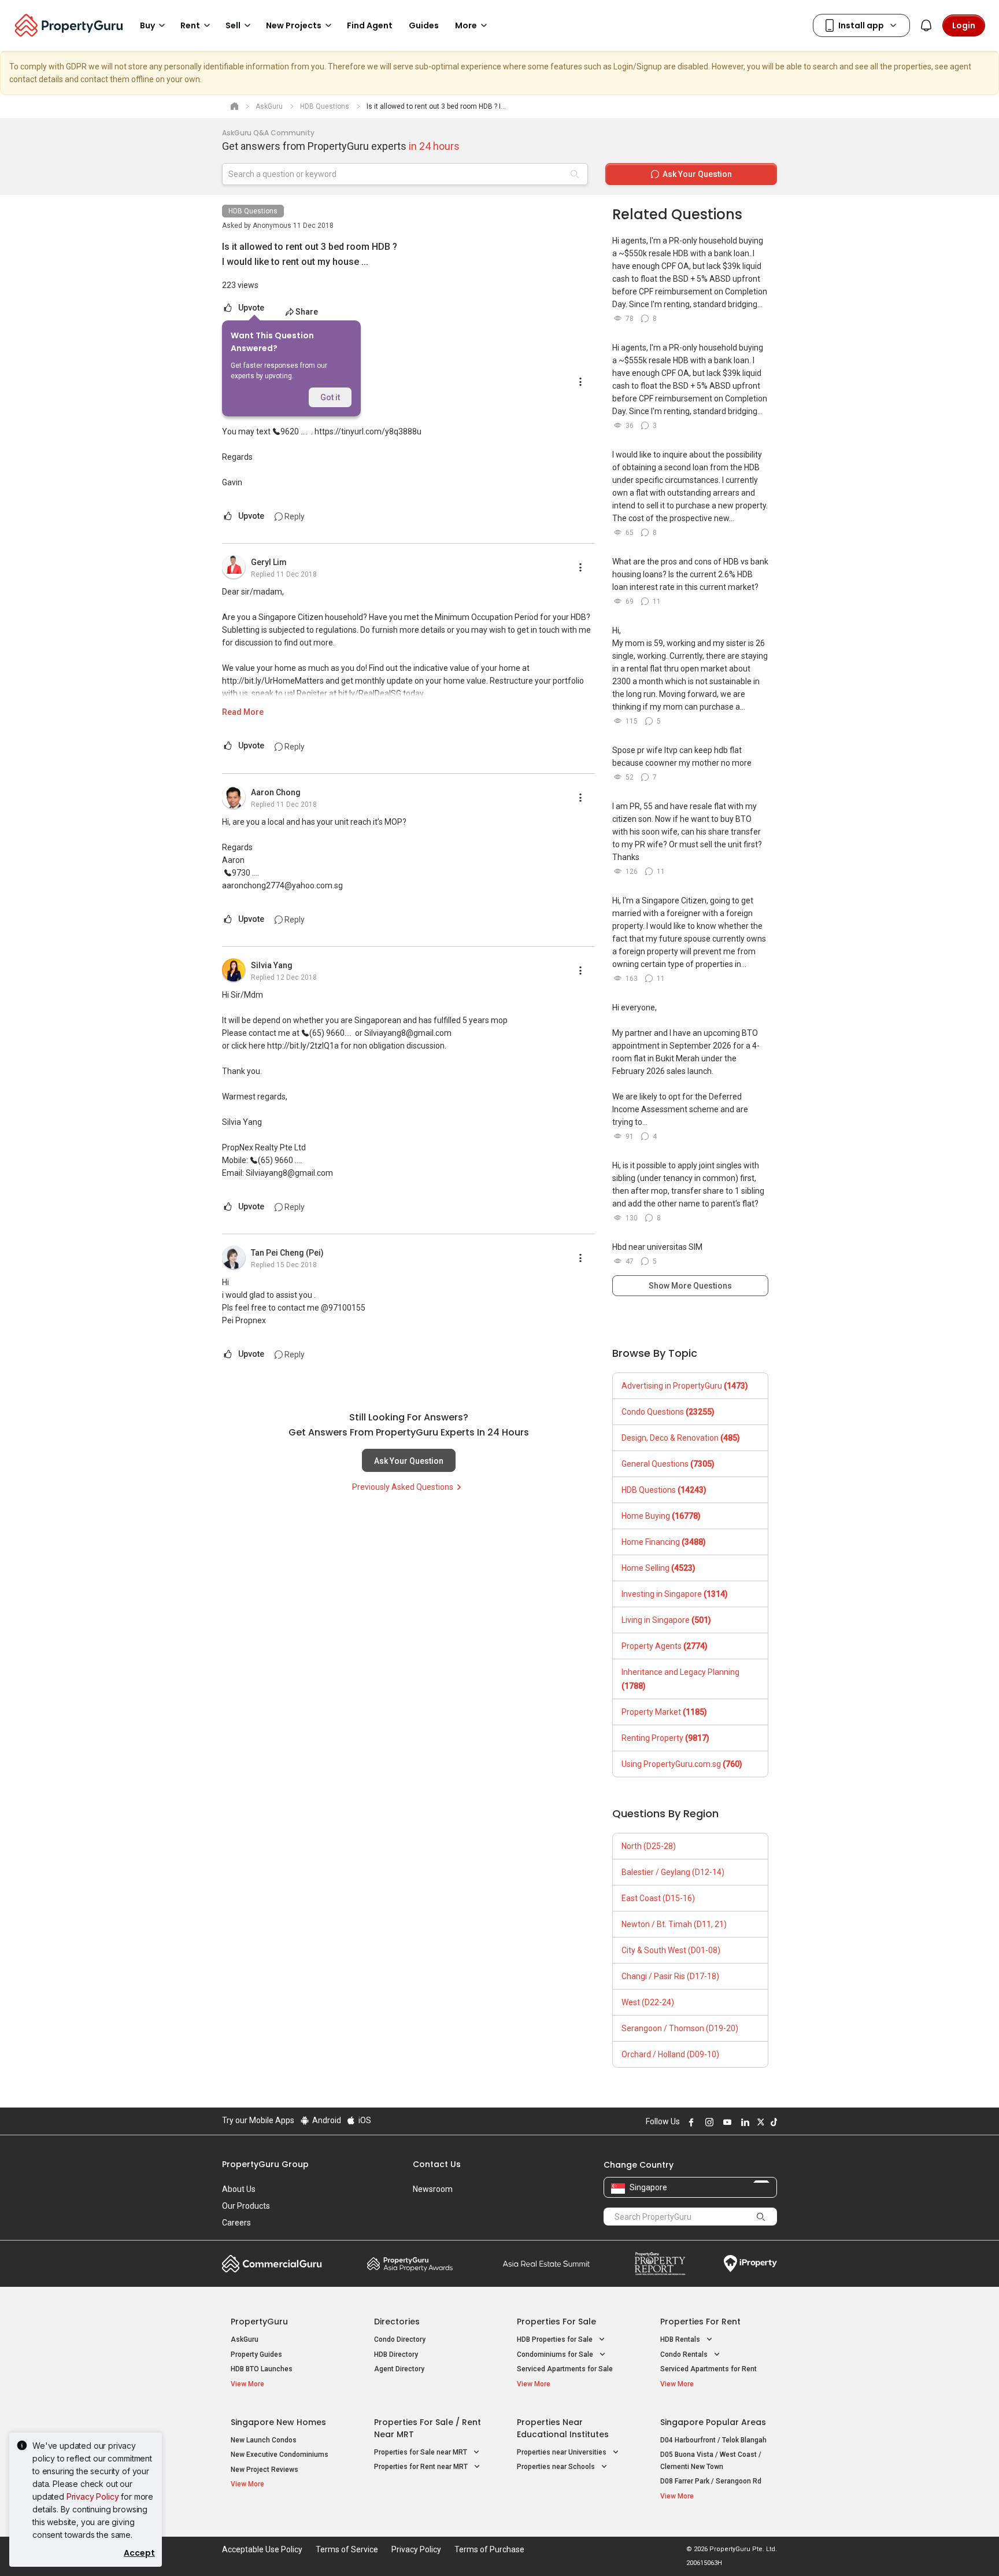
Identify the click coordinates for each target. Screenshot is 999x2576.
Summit (546, 2264)
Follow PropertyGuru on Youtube (726, 2122)
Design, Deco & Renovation (681, 1438)
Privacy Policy (93, 2496)
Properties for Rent (700, 2322)
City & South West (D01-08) (671, 1950)
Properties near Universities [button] (563, 2452)
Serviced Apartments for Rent (708, 2369)
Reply (294, 516)
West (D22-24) (648, 2002)
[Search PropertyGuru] (761, 2216)
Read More (243, 712)
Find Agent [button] (370, 25)
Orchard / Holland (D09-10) (670, 2054)
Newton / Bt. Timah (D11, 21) (674, 1924)
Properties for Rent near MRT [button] (422, 2467)
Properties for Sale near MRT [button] (421, 2452)
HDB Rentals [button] (681, 2339)
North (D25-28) (649, 1846)
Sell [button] (233, 25)
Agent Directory (399, 2369)
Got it (330, 397)
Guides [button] (424, 25)
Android (326, 2120)
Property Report (660, 2264)
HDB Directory (396, 2354)
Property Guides (256, 2354)
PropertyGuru (259, 2322)
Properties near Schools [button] (557, 2467)
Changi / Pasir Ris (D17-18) (670, 1976)
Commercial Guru (272, 2264)
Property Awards (410, 2264)
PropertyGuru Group (265, 2164)
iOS (364, 2120)
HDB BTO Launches (262, 2369)
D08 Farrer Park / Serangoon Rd (711, 2481)
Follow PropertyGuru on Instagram (708, 2122)
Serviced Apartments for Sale (565, 2369)
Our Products (246, 2206)
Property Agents (665, 1646)
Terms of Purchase (489, 2549)
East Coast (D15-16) (658, 1898)
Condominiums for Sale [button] (556, 2354)
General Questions (668, 1464)
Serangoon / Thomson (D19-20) (680, 2028)
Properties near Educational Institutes (563, 2428)
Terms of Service (347, 2549)
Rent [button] (190, 25)
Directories (397, 2322)
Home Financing (664, 1542)
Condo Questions (668, 1412)
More (466, 25)
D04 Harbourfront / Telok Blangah (713, 2440)
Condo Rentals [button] (685, 2354)
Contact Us (437, 2164)
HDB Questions (253, 211)
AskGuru (245, 2339)
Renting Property (665, 1738)
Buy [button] (147, 25)
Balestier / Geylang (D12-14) (673, 1872)
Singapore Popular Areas (713, 2422)
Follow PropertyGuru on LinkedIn (743, 2122)
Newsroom (433, 2189)
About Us (239, 2189)
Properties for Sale (556, 2322)
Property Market (664, 1712)
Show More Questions (690, 1286)
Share (307, 312)
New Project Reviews (264, 2470)
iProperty (750, 2264)
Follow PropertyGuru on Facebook (690, 2122)
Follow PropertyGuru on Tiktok (772, 2122)
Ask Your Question (409, 1461)
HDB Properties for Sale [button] (556, 2339)
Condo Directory (400, 2339)
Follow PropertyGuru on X (759, 2122)
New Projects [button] (294, 25)
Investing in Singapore (675, 1594)
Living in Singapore (666, 1620)
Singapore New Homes (278, 2422)
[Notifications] (926, 25)
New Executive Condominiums (280, 2455)
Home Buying (661, 1516)
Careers (236, 2223)
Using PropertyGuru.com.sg (682, 1764)
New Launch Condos (264, 2440)
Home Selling (658, 1568)
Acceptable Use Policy (262, 2549)
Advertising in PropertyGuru (685, 1386)
